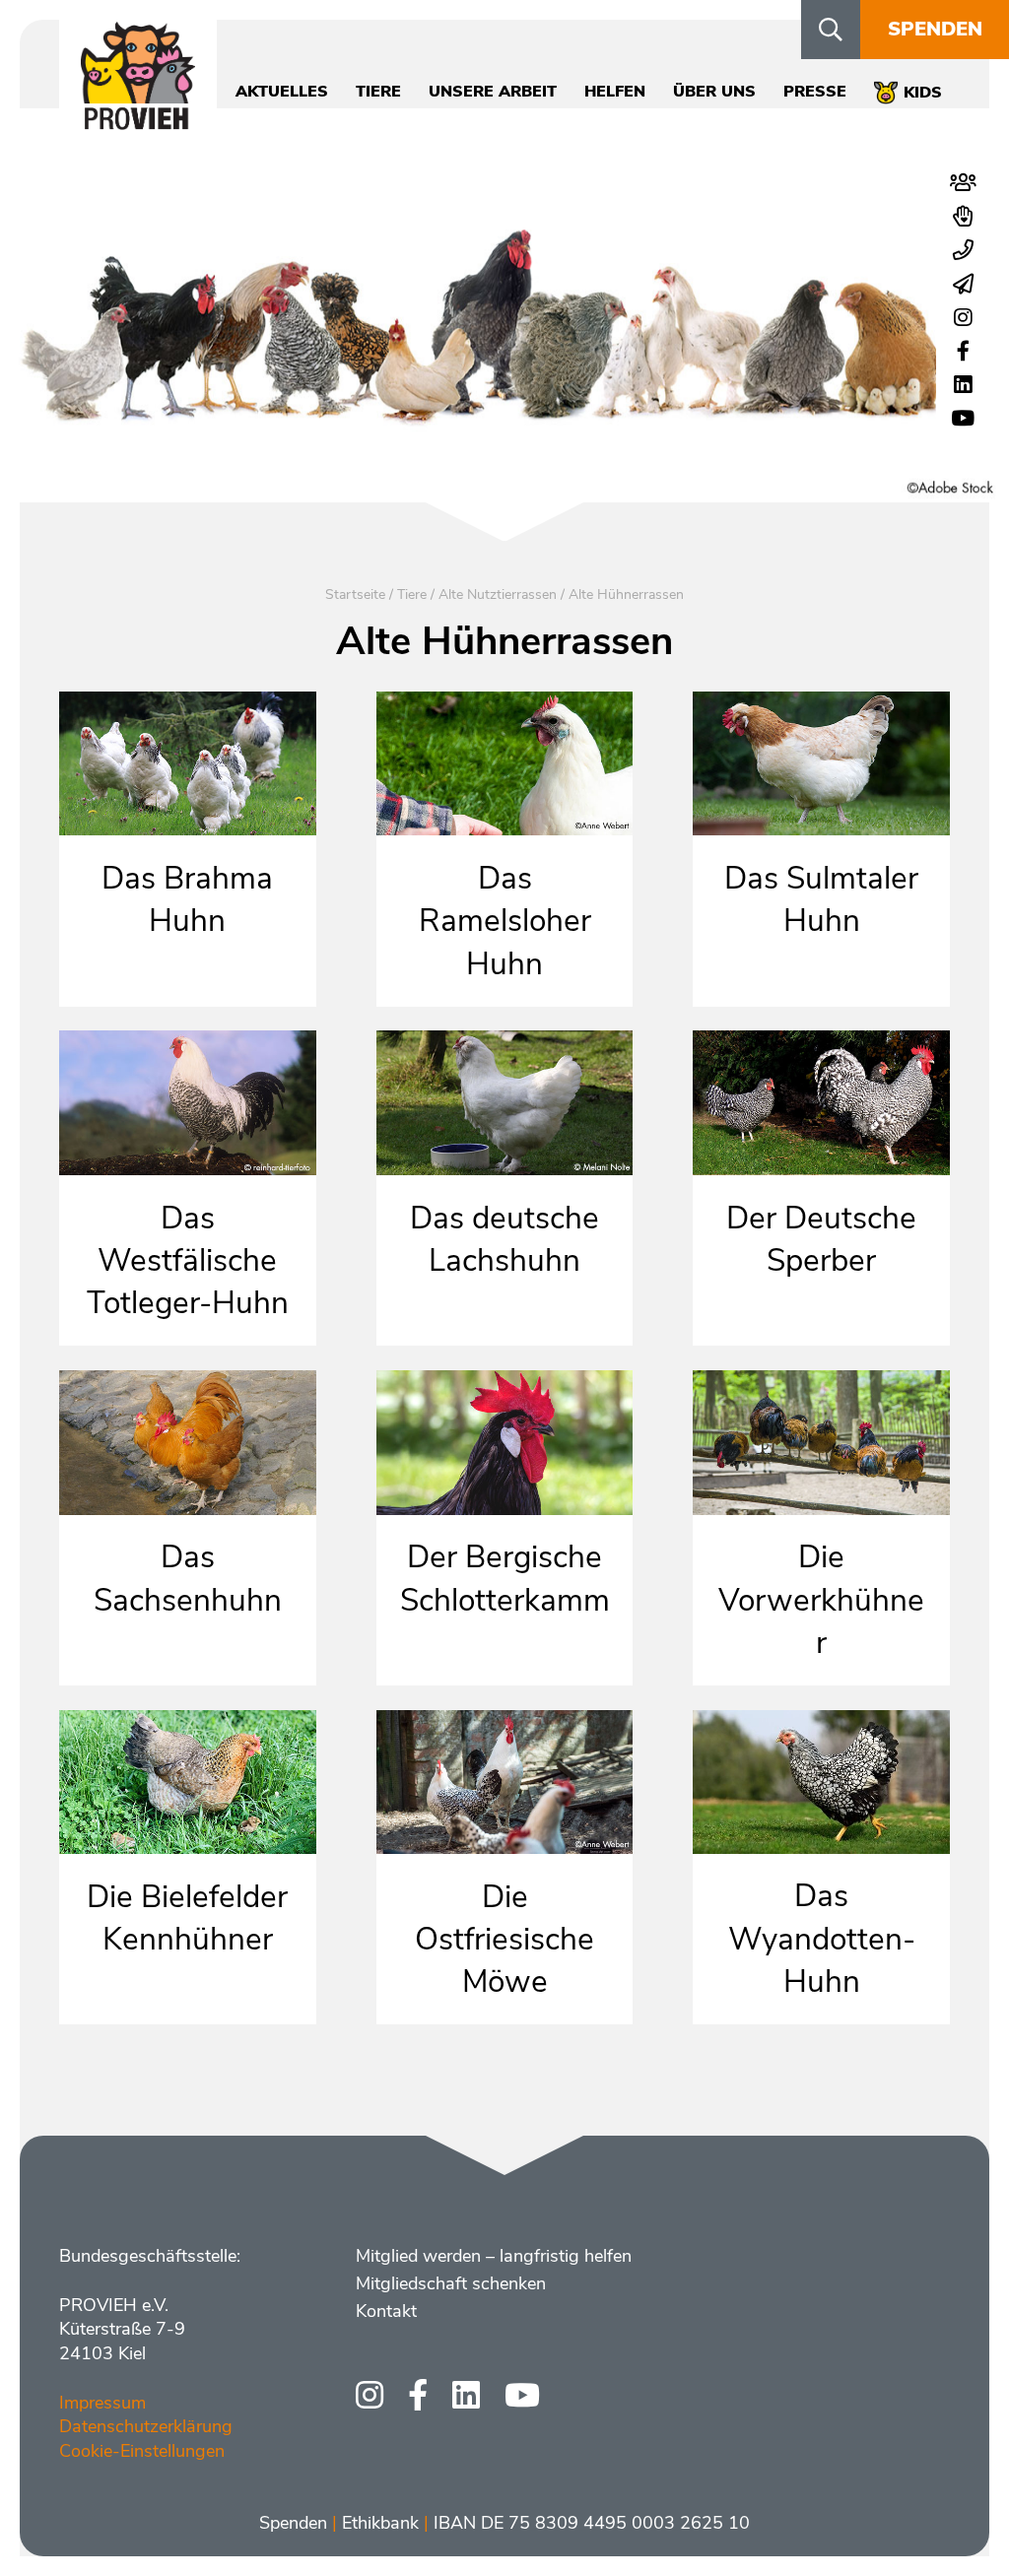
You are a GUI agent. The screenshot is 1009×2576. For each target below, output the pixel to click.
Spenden (935, 29)
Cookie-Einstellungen (142, 2451)
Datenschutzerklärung (146, 2426)
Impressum (102, 2403)
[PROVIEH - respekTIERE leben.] (138, 119)
